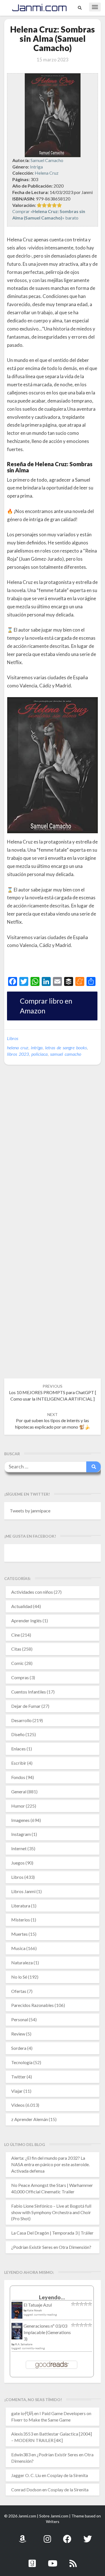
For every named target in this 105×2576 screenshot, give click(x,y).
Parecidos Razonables (32, 2005)
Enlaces (18, 1749)
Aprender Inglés (26, 1620)
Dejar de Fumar (26, 1706)
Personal (20, 2019)
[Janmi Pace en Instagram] (47, 2536)
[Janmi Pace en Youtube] (53, 2560)
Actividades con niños (32, 1592)
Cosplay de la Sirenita (67, 2475)
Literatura (21, 1906)
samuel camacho (66, 1054)
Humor (18, 1806)
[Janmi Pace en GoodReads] (32, 2560)
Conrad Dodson (26, 2490)
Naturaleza (22, 1962)
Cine (16, 1635)
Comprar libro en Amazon (46, 1006)
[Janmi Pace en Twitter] (88, 2536)
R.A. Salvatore (24, 2344)
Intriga (36, 167)
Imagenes (20, 1820)
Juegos (18, 1863)
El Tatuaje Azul (38, 2305)
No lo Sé (19, 1977)
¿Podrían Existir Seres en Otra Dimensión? (51, 2247)
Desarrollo (21, 1720)
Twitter (18, 2077)
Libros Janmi (23, 1891)
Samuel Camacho (47, 160)
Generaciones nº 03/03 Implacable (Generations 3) (47, 2332)
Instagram (21, 1834)
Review (18, 2034)
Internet (19, 1848)
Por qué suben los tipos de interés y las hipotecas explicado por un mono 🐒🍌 (53, 1421)
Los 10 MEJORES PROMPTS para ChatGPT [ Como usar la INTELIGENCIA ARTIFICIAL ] (53, 1393)
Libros (13, 1038)
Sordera (19, 2048)
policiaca (39, 1054)
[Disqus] (53, 1155)
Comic (17, 1663)
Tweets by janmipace (30, 1511)
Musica (18, 1948)
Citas (16, 1649)
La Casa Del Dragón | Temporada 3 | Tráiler (52, 2233)
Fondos (18, 1777)
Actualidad (22, 1606)
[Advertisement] (56, 964)
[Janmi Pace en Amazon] (22, 2536)
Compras (20, 1677)
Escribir (19, 1763)
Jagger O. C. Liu (26, 2475)
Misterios (21, 1920)
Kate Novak (35, 2310)
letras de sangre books (66, 1047)
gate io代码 (22, 2413)
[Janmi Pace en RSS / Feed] (73, 2560)
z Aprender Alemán (30, 2119)
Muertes (19, 1934)
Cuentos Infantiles (29, 1692)
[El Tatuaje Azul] (17, 2313)
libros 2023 (18, 1054)
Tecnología (22, 2062)
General (19, 1791)
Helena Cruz (47, 173)
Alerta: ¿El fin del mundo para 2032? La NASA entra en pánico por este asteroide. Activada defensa (50, 2164)
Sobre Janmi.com (54, 2516)
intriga (37, 1047)
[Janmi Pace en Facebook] (67, 2536)
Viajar (17, 2091)
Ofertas (19, 1991)
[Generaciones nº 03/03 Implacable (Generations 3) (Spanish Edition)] (17, 2333)
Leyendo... (52, 2297)
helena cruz (18, 1047)
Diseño (18, 1734)
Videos (18, 2105)
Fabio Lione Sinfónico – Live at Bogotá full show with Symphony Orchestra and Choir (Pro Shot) (51, 2212)
